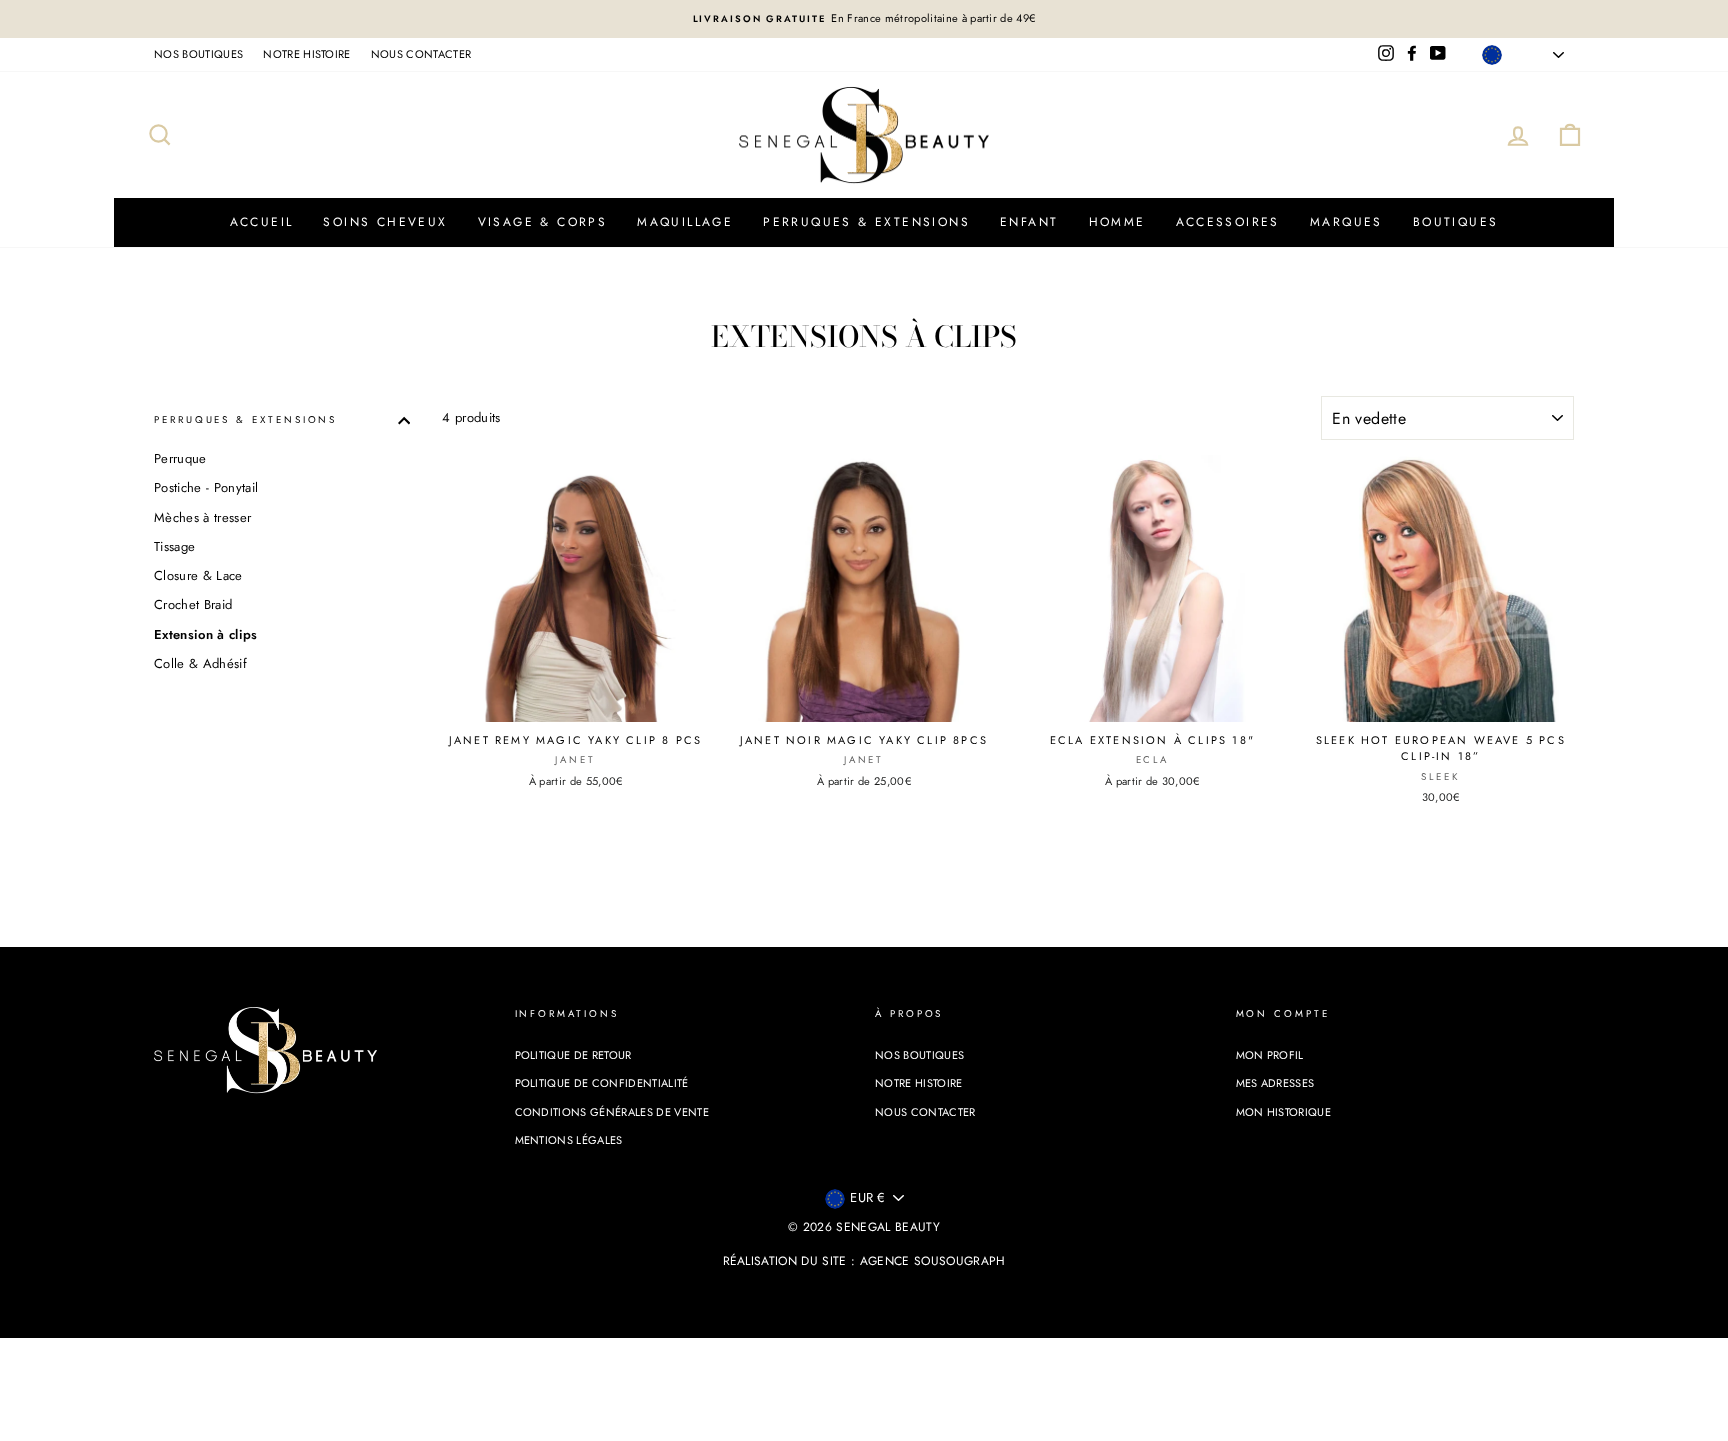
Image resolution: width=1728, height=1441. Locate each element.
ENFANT (1029, 222)
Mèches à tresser (202, 517)
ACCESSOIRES (1228, 222)
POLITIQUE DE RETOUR (573, 1055)
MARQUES (1346, 222)
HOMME (1117, 222)
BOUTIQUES (1456, 222)
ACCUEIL (262, 222)
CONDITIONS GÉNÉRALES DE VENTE (612, 1112)
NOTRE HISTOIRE (307, 54)
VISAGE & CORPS (543, 222)
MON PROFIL (1270, 1055)
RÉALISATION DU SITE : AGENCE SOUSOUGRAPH (864, 1261)
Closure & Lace (198, 575)
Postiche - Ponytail (206, 487)
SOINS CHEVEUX (385, 222)
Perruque (180, 458)
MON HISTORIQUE (1284, 1112)
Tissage (174, 546)
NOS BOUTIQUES (198, 54)
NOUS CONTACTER (421, 54)
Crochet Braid (193, 604)
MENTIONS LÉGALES (569, 1140)
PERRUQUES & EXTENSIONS (866, 222)
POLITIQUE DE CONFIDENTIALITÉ (602, 1083)
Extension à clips (206, 634)
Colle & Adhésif (200, 663)
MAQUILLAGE (685, 222)
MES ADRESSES (1275, 1083)
